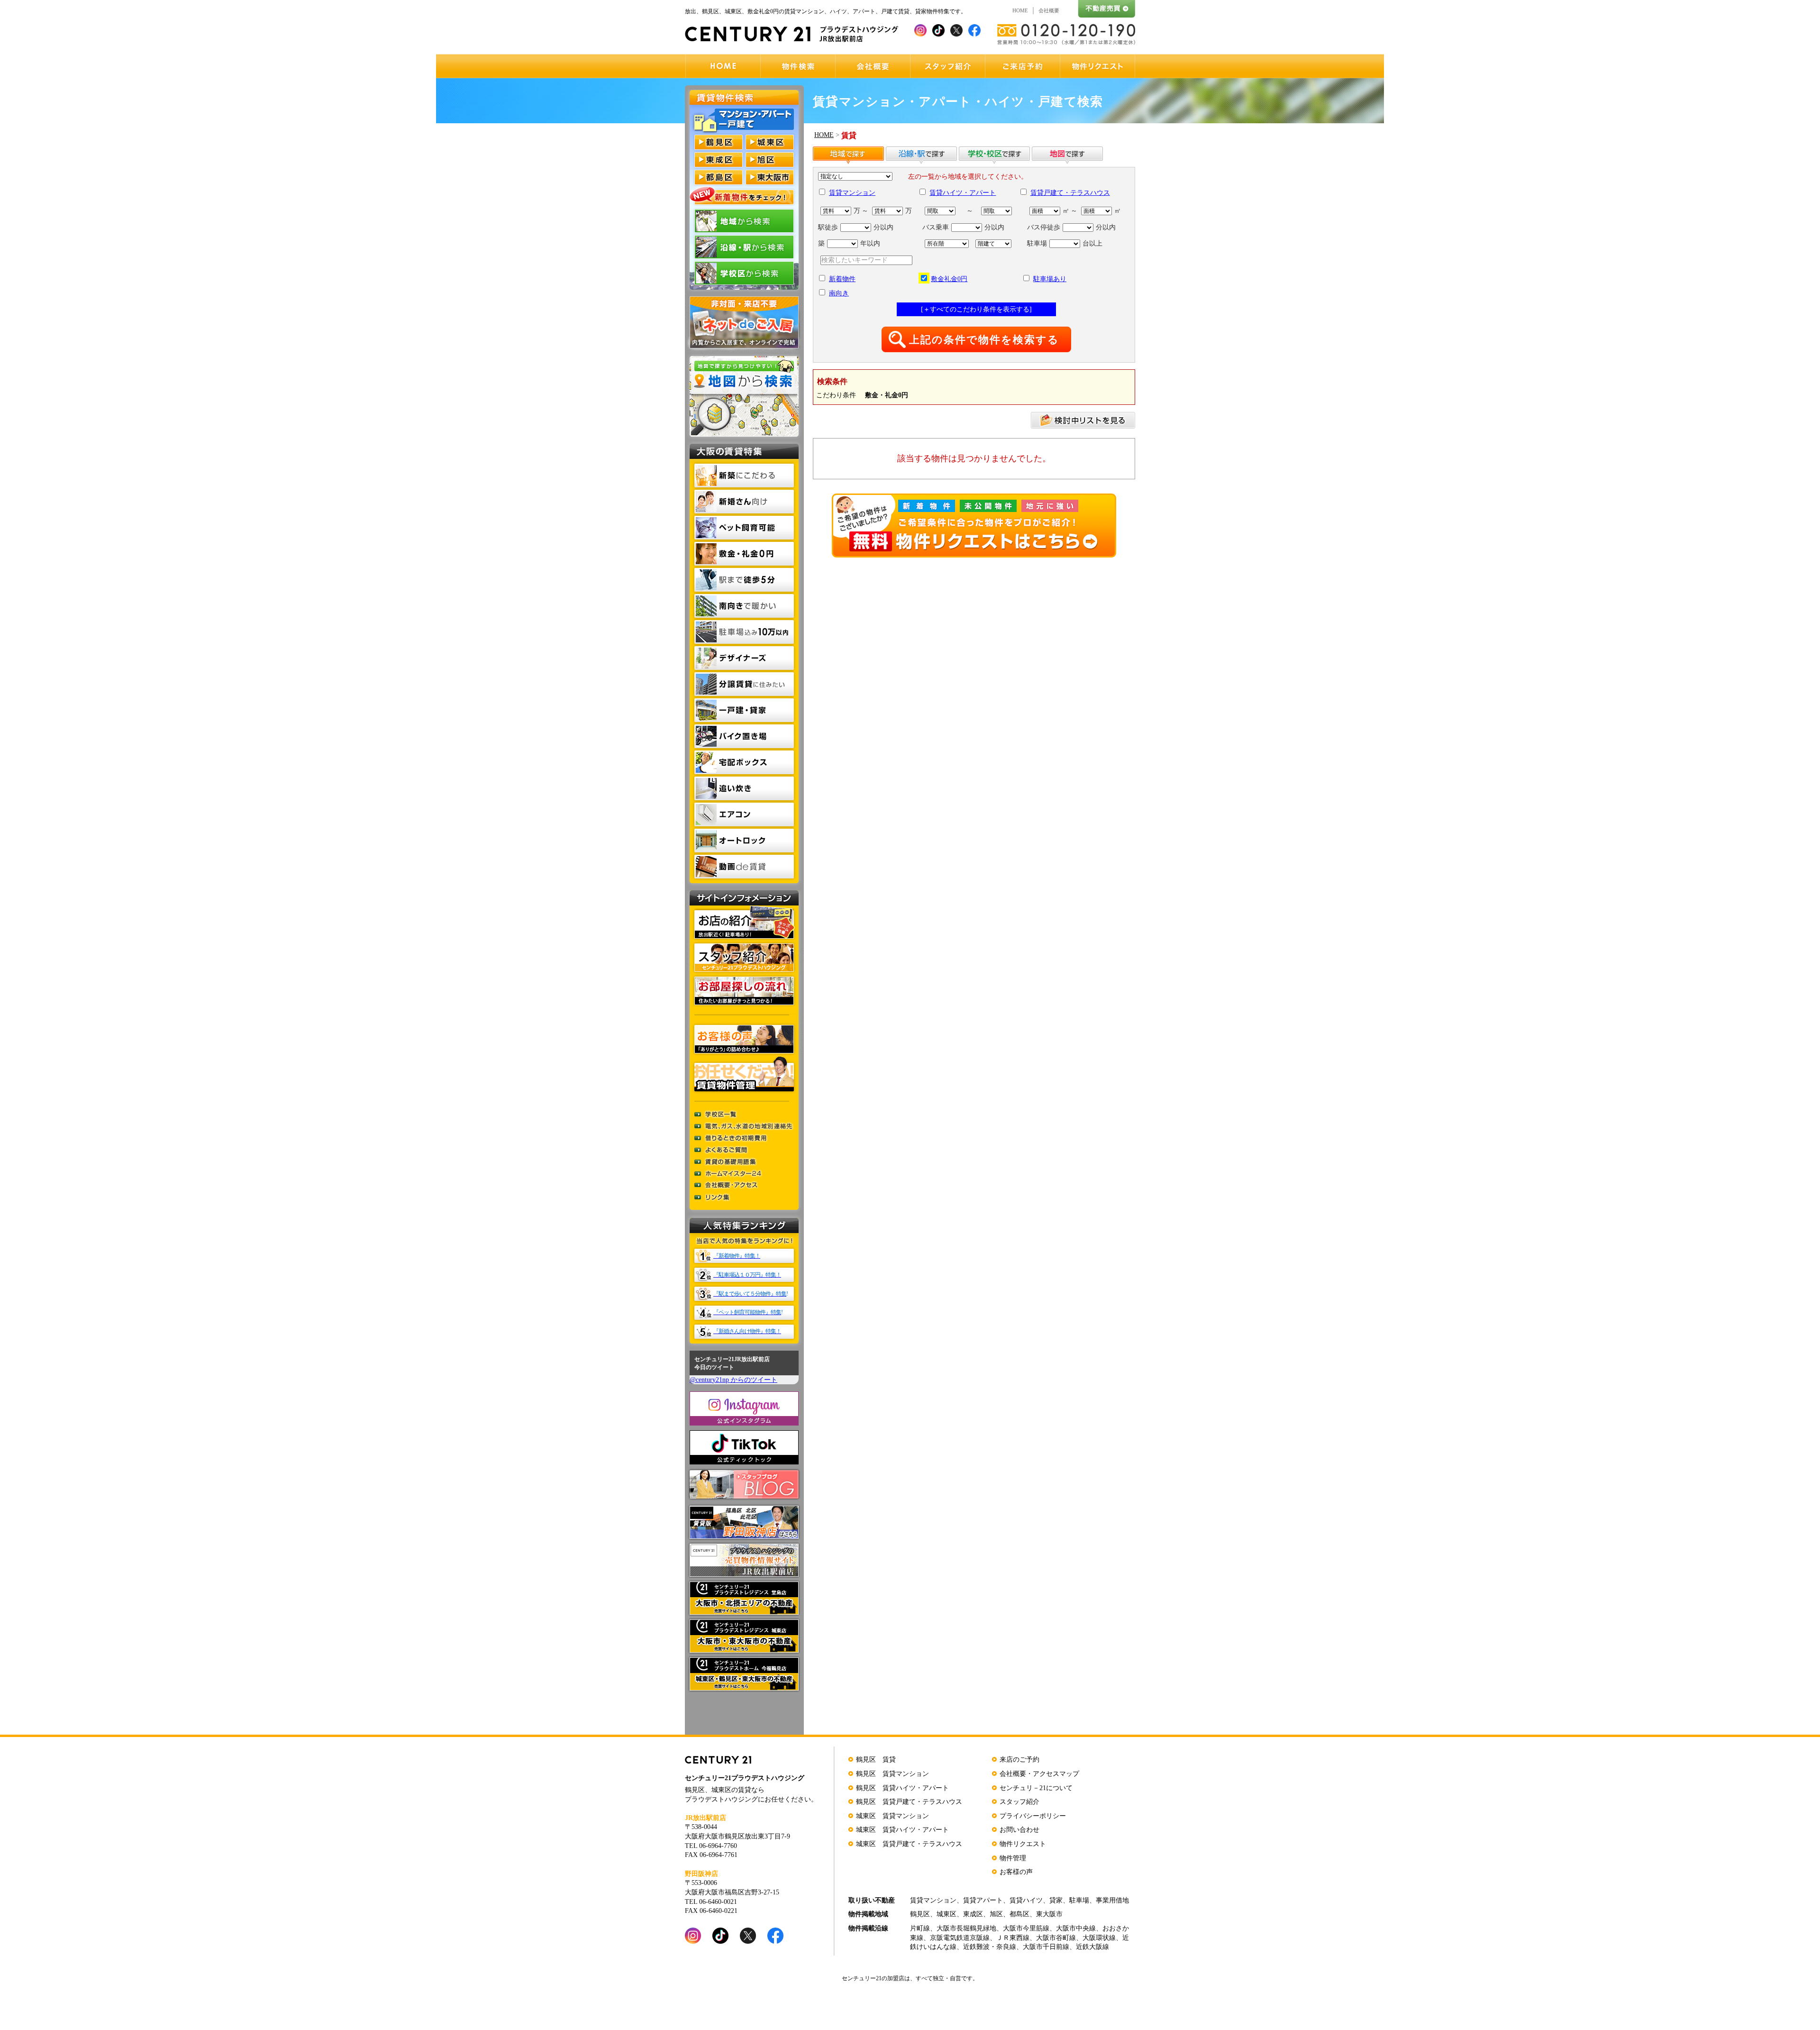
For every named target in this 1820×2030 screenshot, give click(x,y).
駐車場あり (1050, 279)
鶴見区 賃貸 (876, 1760)
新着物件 (842, 279)
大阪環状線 (1099, 1938)
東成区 (973, 1914)
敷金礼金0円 (949, 279)
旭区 (996, 1914)
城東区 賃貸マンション (892, 1816)
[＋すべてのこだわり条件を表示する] (976, 309)
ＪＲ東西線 (1013, 1938)
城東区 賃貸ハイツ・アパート (902, 1830)
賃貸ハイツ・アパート (963, 193)
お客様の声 (1016, 1872)
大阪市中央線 (1076, 1928)
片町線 (920, 1928)
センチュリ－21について (1036, 1788)
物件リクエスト (1023, 1844)
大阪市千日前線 (1046, 1947)
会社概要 (1049, 10)
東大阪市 (1049, 1914)
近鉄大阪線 (1092, 1947)
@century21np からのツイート (733, 1380)
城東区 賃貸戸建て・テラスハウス (909, 1844)
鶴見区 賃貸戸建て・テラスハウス (909, 1802)
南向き (839, 293)
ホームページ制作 (1112, 2021)
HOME (1020, 10)
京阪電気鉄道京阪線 (960, 1938)
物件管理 (1013, 1858)
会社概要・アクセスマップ (1039, 1774)
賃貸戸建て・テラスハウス (1070, 193)
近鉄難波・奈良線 (990, 1947)
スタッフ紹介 (1019, 1802)
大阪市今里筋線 (1026, 1928)
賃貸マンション (852, 193)
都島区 (1019, 1914)
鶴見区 (920, 1914)
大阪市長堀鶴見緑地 (966, 1928)
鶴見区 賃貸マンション (892, 1774)
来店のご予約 (1019, 1760)
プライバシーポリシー (1033, 1816)
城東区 (946, 1914)
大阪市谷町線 (1056, 1938)
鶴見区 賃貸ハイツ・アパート (902, 1788)
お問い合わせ (1019, 1830)
